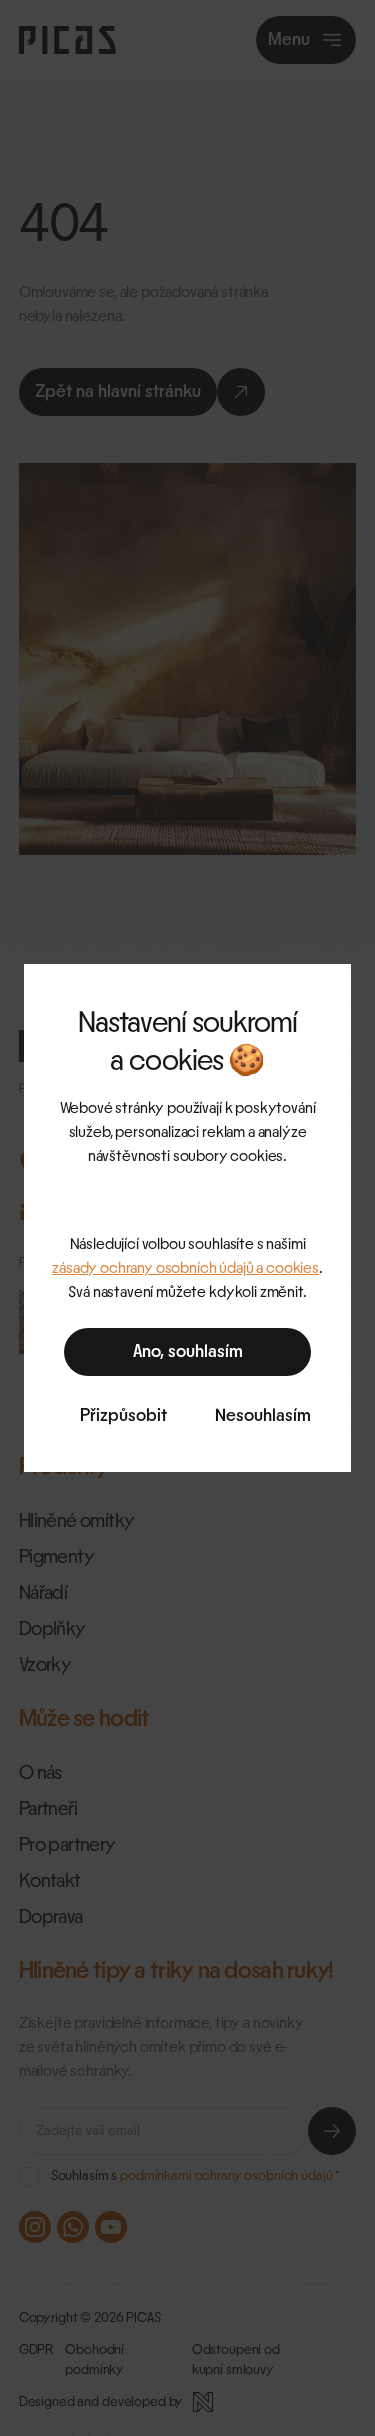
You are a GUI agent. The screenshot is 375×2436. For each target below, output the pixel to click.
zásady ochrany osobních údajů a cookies (185, 1268)
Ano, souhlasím (188, 1352)
